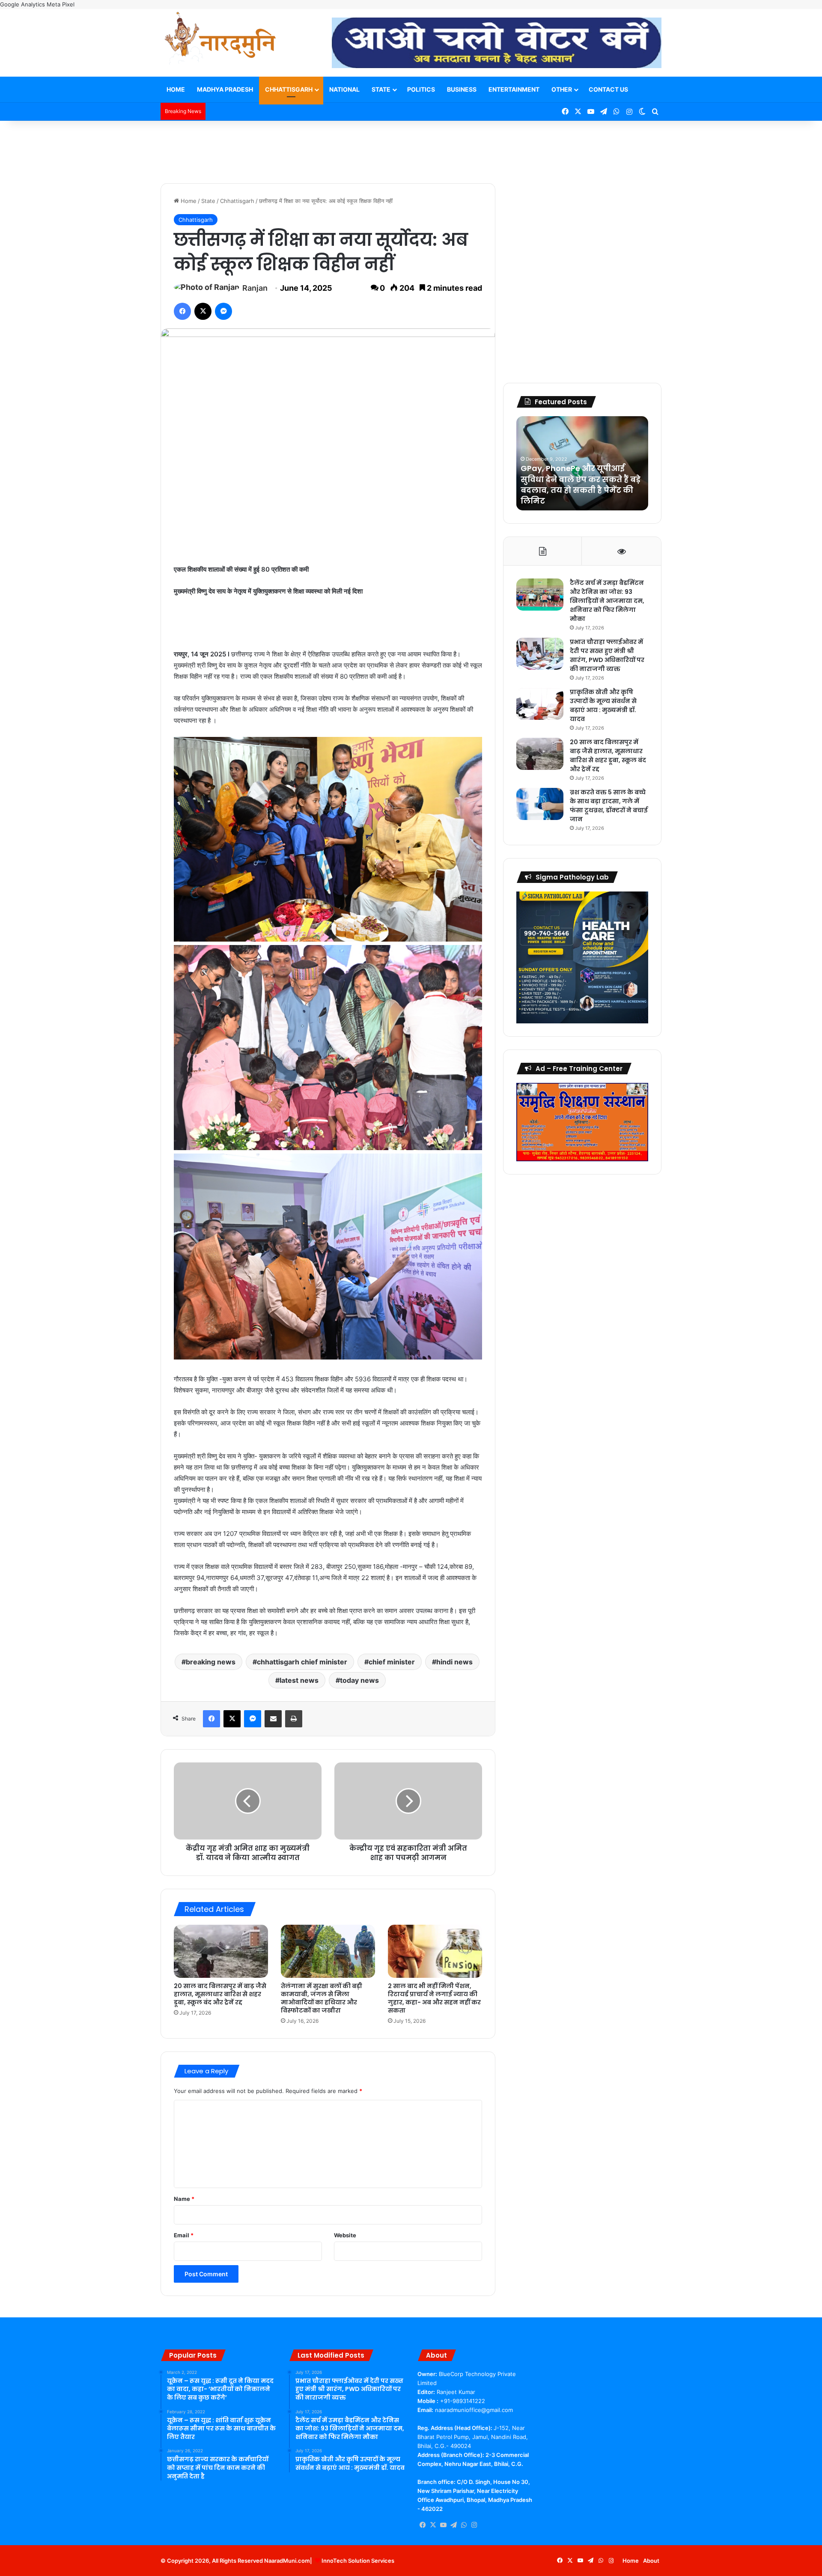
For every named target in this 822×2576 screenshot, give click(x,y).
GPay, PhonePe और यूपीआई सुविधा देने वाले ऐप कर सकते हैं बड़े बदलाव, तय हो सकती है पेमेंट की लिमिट (581, 484)
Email (184, 2235)
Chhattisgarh (289, 89)
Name (184, 2199)
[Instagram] (474, 2525)
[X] (203, 311)
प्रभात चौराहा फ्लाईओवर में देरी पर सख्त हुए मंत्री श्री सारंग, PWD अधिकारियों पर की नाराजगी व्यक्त (607, 655)
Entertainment (514, 89)
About (651, 2561)
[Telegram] (453, 2525)
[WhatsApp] (464, 2525)
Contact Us (608, 89)
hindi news (454, 1662)
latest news (299, 1680)
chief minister (392, 1662)
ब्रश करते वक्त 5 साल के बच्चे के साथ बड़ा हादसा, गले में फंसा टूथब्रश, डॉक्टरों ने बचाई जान (609, 806)
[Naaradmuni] (220, 40)
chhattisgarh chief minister (302, 1662)
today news (359, 1680)
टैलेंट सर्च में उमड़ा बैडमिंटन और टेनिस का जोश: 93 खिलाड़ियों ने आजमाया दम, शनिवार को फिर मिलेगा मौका (607, 601)
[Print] (294, 1719)
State (381, 89)
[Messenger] (223, 311)
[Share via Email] (273, 1719)
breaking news (211, 1662)
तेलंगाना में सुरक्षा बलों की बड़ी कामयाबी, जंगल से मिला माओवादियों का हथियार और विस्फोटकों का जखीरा (322, 1998)
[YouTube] (443, 2525)
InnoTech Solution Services (358, 2561)
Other (562, 89)
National (344, 89)
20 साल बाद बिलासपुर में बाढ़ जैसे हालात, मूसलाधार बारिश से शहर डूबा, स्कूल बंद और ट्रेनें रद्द (220, 1994)
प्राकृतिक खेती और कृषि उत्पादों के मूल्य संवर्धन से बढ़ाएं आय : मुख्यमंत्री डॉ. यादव (603, 705)
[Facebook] (182, 311)
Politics (421, 89)
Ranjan (255, 288)
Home (176, 89)
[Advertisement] (411, 149)
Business (462, 89)
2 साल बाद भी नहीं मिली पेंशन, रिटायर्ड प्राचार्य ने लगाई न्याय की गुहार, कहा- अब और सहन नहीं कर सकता (434, 1998)
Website (345, 2235)
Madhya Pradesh (225, 89)
